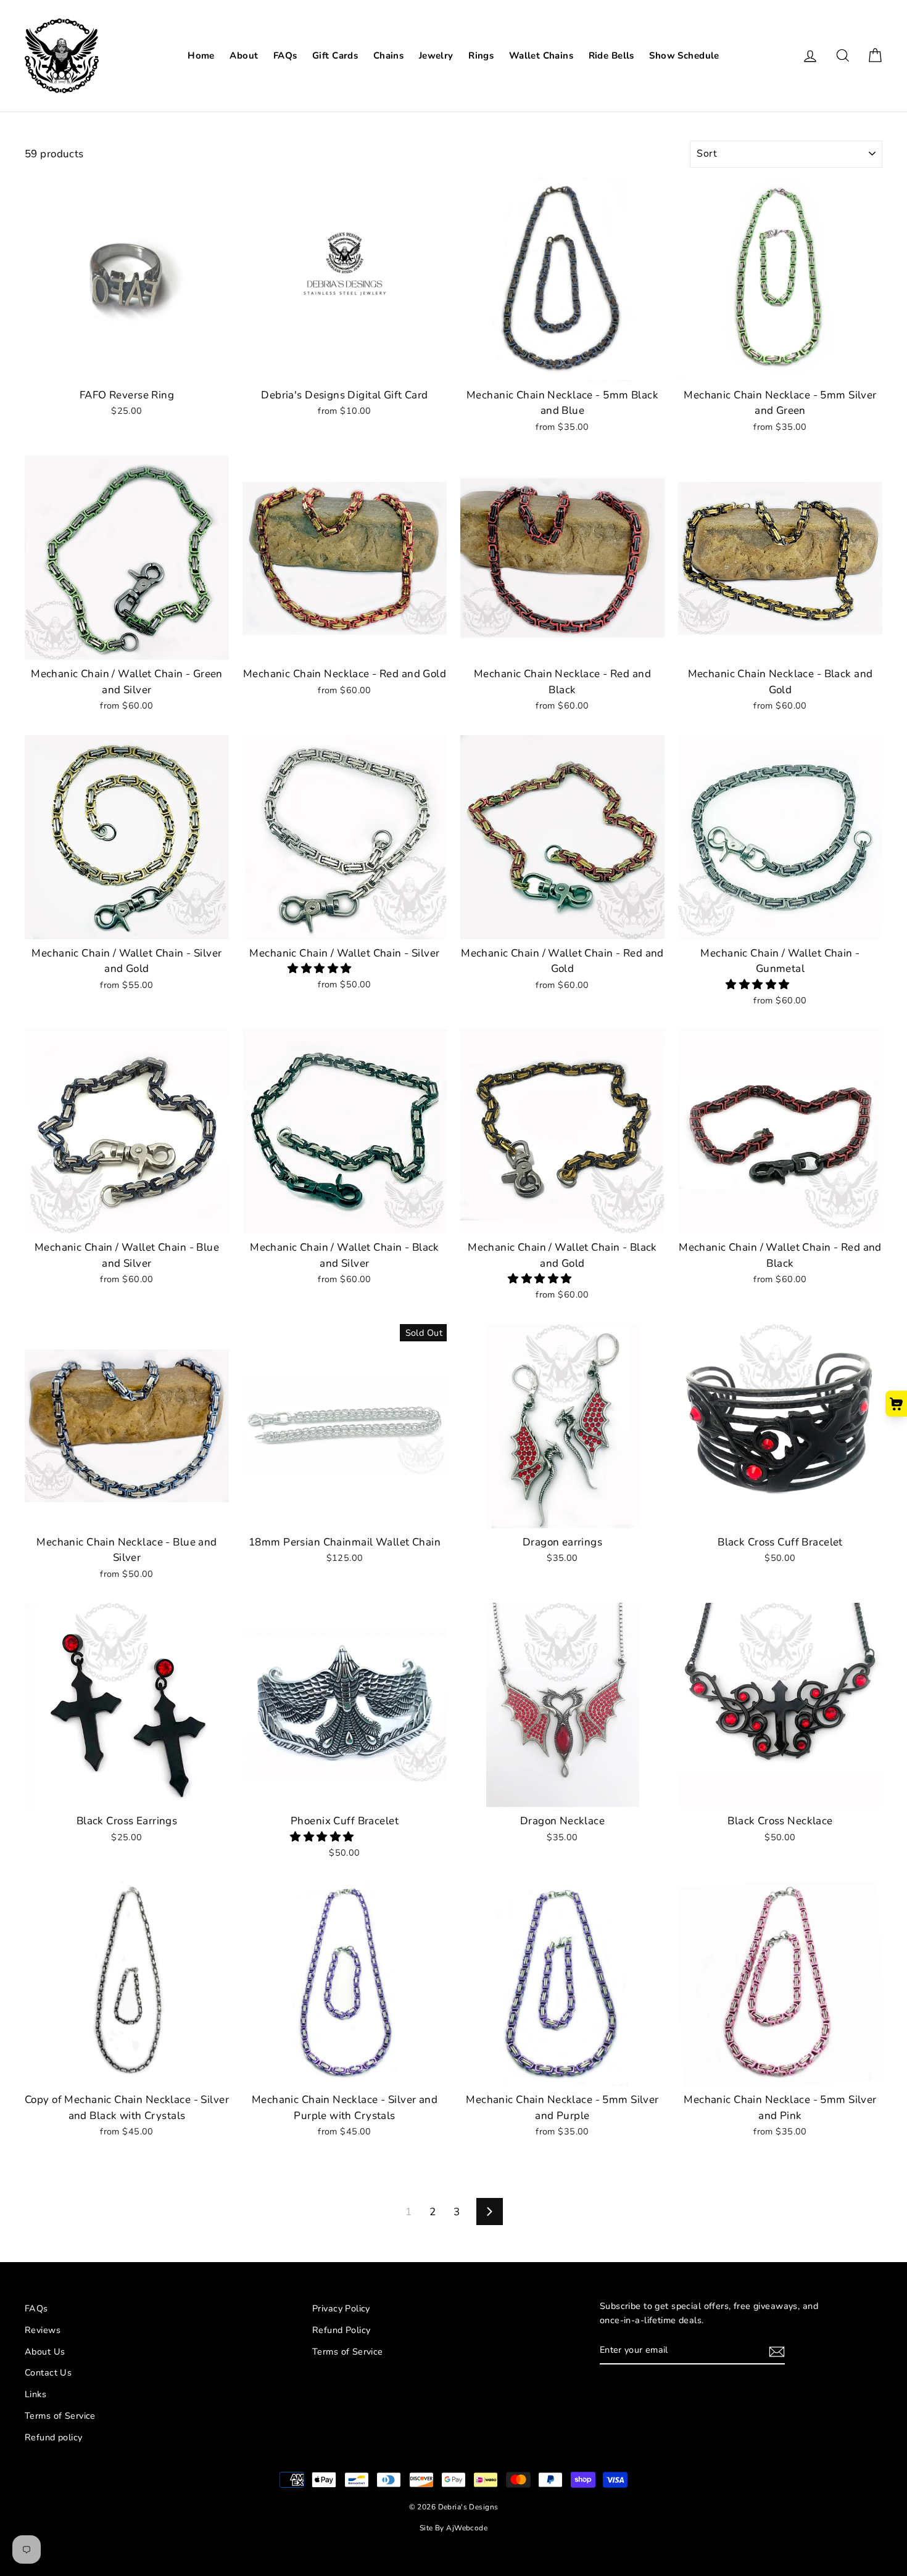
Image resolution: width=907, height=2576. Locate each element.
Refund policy (54, 2437)
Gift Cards (335, 56)
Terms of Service (60, 2416)
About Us (45, 2352)
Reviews (43, 2330)
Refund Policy (342, 2330)
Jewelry (436, 56)
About (244, 56)
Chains (389, 56)
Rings (481, 56)
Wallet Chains (541, 56)
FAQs (285, 56)
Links (35, 2394)
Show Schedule (684, 56)
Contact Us (48, 2372)
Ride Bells (611, 56)
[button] (321, 969)
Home (201, 56)
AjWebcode (467, 2528)
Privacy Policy (341, 2308)
